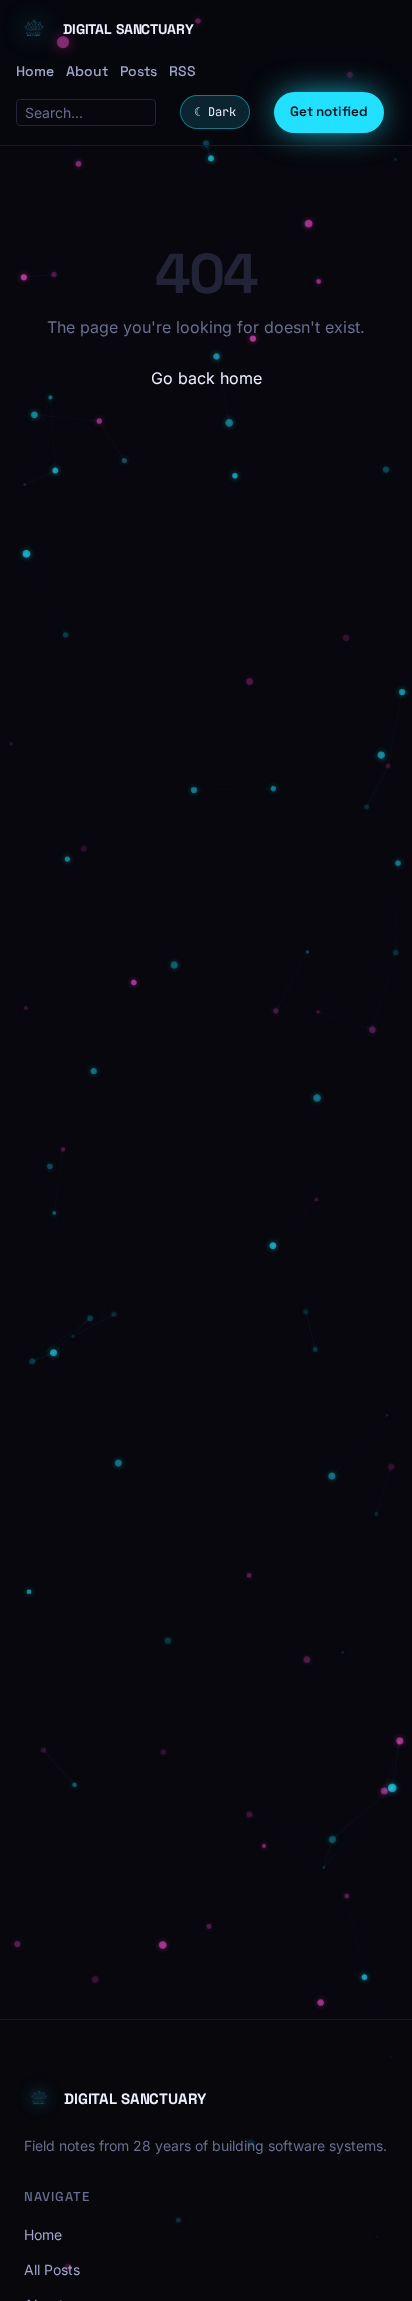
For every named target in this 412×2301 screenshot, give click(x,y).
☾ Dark (215, 112)
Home (35, 71)
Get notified (329, 111)
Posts (138, 71)
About (87, 71)
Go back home (206, 378)
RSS (182, 71)
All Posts (52, 2269)
